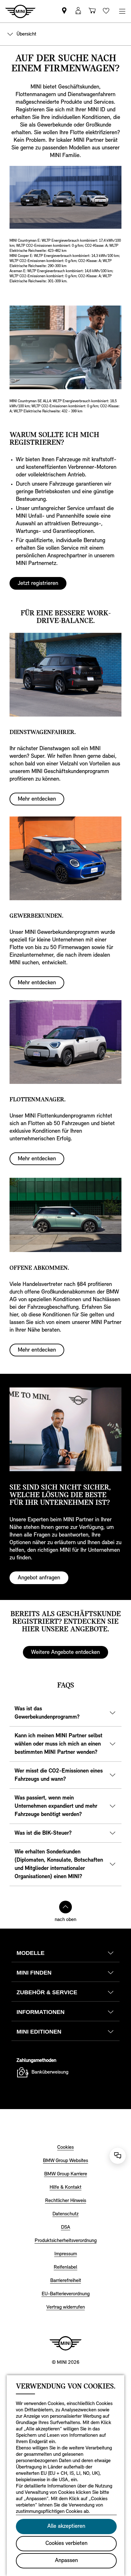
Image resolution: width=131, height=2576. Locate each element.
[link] (64, 11)
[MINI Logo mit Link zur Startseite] (65, 2343)
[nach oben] (65, 1907)
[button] (78, 11)
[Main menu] (122, 11)
